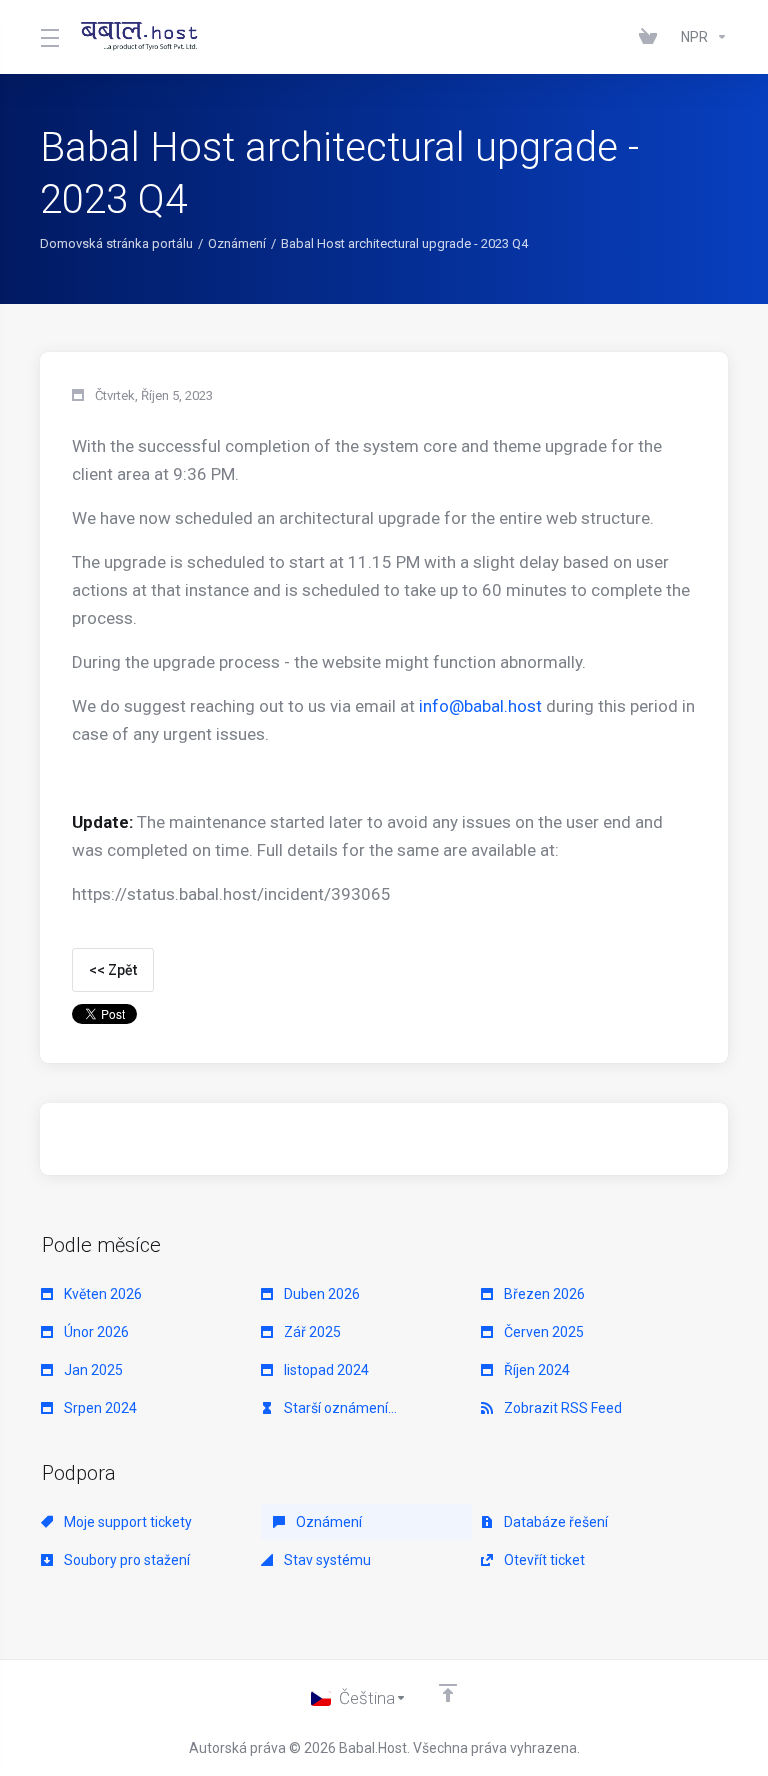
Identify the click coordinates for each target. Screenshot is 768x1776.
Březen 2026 (543, 1294)
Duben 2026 (320, 1294)
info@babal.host (480, 706)
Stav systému (326, 1560)
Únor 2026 (95, 1332)
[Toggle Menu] (48, 37)
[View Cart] (652, 37)
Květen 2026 (101, 1294)
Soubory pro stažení (125, 1560)
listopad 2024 (325, 1370)
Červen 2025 (542, 1332)
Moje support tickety (126, 1522)
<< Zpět (113, 970)
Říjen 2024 (535, 1370)
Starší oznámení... (339, 1408)
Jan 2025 (92, 1370)
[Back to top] (448, 1693)
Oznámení (237, 243)
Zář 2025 (311, 1332)
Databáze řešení (554, 1522)
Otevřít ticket (543, 1560)
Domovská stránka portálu (116, 243)
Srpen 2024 (99, 1408)
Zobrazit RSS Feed (561, 1408)
